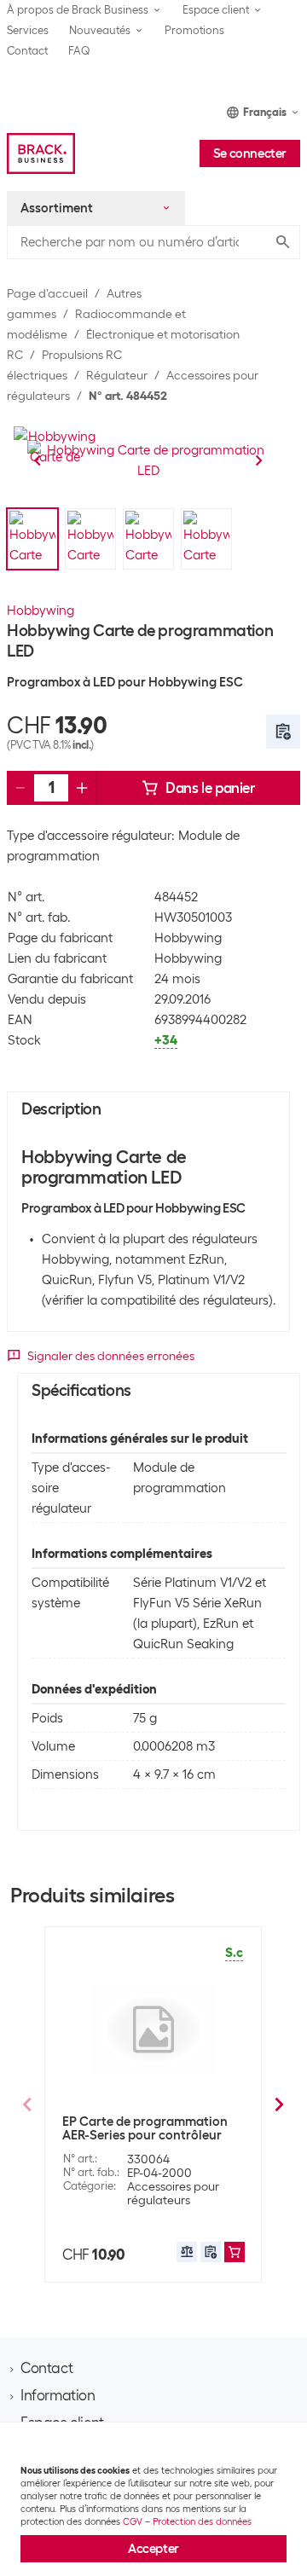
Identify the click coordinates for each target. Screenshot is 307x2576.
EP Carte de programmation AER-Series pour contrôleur (145, 2128)
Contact (27, 51)
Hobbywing (41, 611)
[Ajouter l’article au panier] (235, 2252)
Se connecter (250, 153)
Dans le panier (210, 788)
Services (28, 30)
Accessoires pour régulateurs (173, 2193)
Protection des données (202, 2521)
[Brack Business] (41, 153)
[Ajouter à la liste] (283, 732)
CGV (133, 2521)
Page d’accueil (47, 293)
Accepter (153, 2549)
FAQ (79, 51)
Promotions (194, 30)
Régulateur (117, 375)
